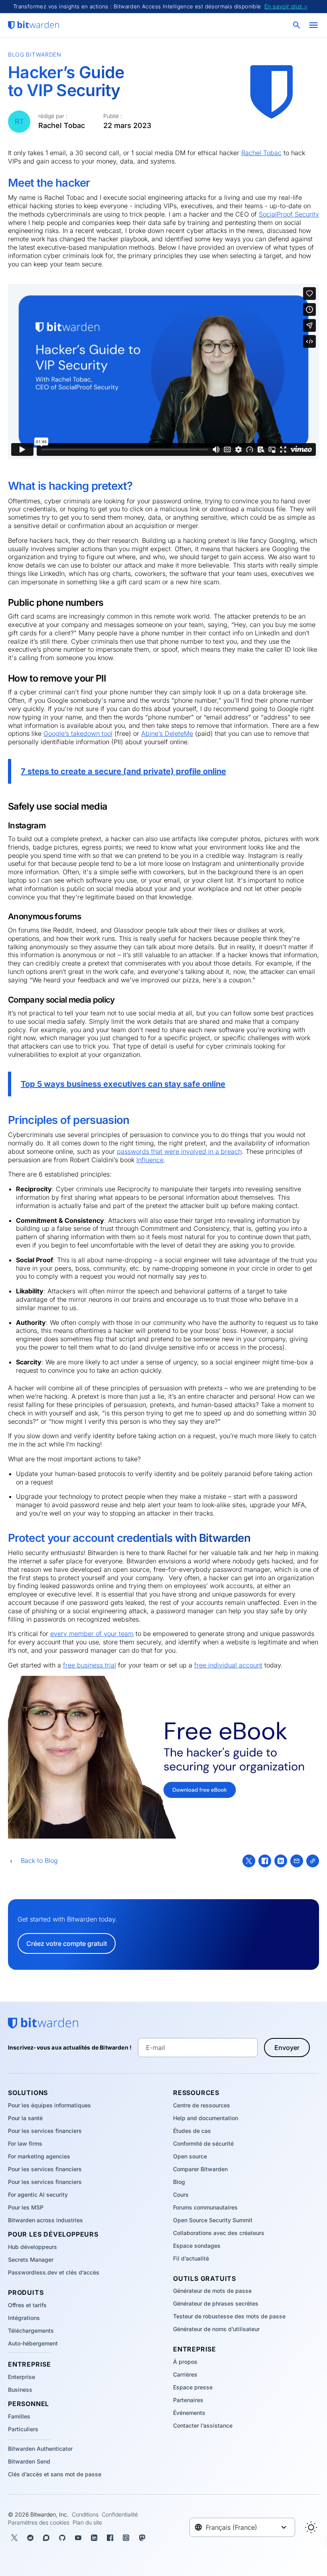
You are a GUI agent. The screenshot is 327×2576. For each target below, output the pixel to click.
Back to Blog (39, 1861)
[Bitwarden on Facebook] (110, 2538)
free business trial (90, 1665)
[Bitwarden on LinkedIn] (94, 2538)
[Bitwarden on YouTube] (78, 2538)
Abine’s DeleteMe (167, 733)
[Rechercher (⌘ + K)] (297, 25)
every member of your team (92, 1634)
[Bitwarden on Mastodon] (142, 2538)
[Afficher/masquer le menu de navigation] (313, 25)
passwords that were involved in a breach (179, 1151)
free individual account (228, 1665)
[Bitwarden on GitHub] (62, 2538)
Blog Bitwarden (35, 54)
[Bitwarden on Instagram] (126, 2538)
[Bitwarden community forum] (46, 2538)
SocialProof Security (289, 214)
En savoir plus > (286, 6)
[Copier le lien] (313, 1861)
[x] (249, 1861)
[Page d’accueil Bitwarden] (33, 25)
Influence (150, 1160)
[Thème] (311, 2527)
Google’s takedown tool (78, 733)
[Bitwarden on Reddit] (30, 2538)
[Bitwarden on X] (14, 2538)
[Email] (297, 1861)
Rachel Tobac (261, 153)
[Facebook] (265, 1861)
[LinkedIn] (281, 1861)
